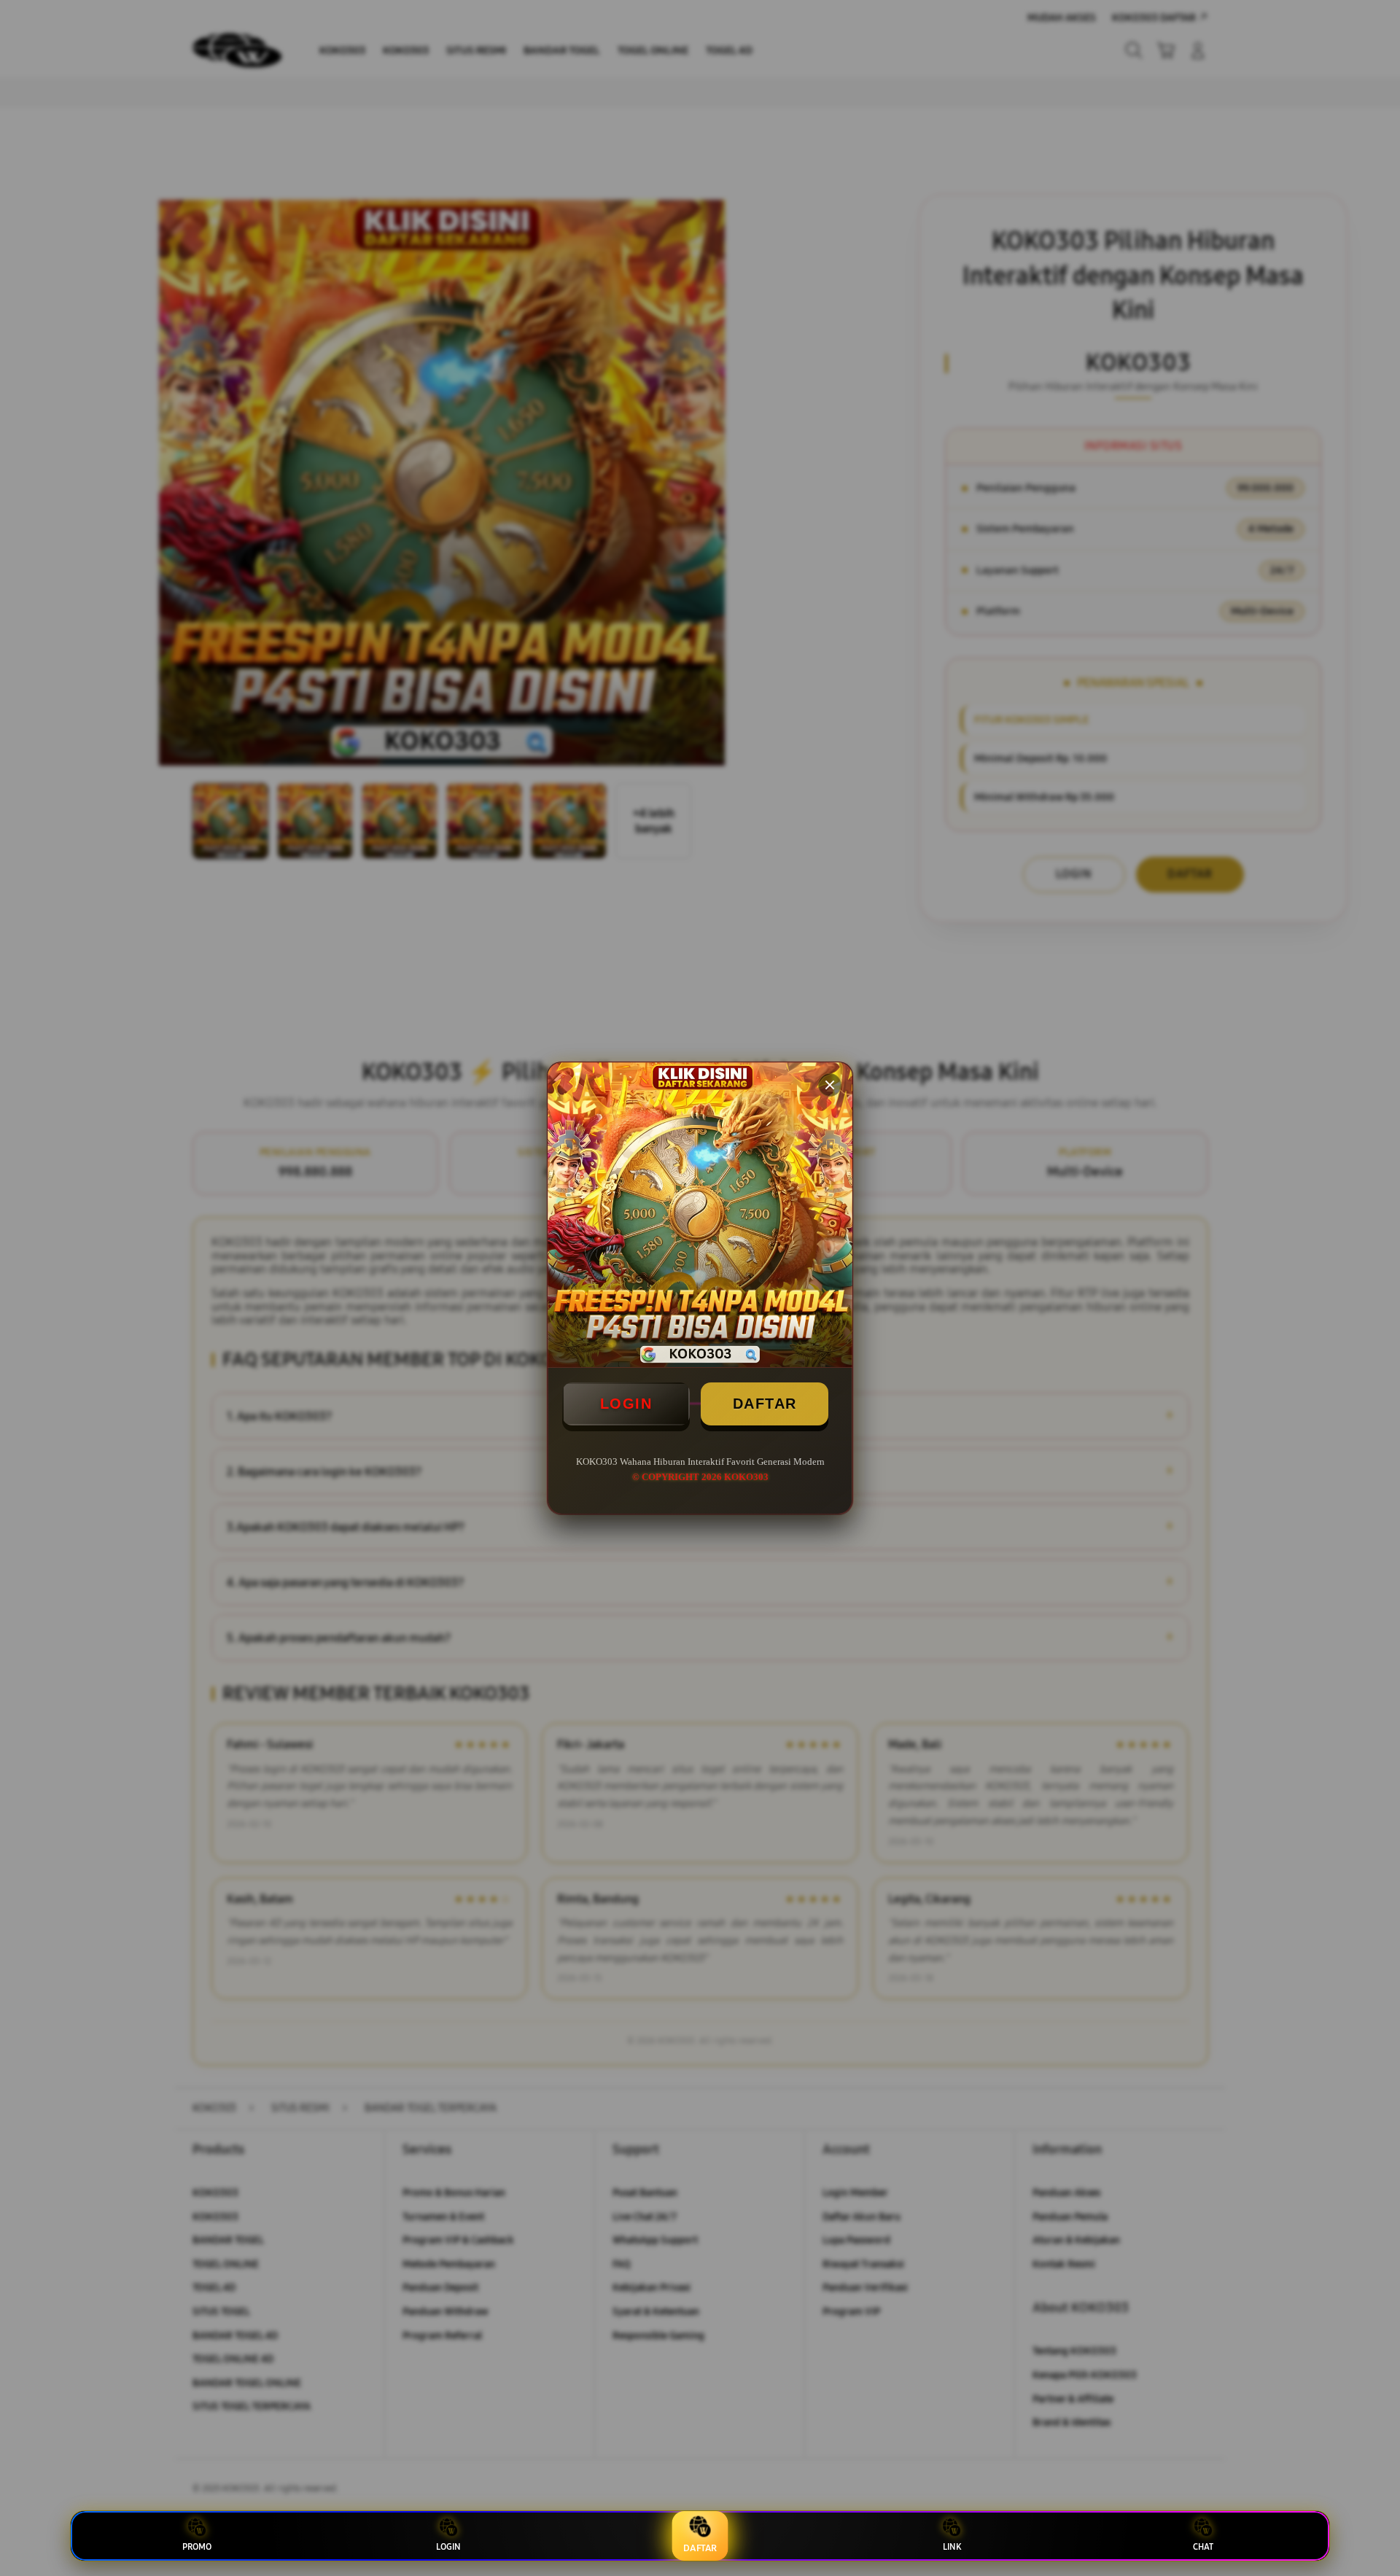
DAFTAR (765, 1404)
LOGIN (626, 1404)
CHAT (1203, 2547)
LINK (952, 2547)
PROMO (197, 2547)
